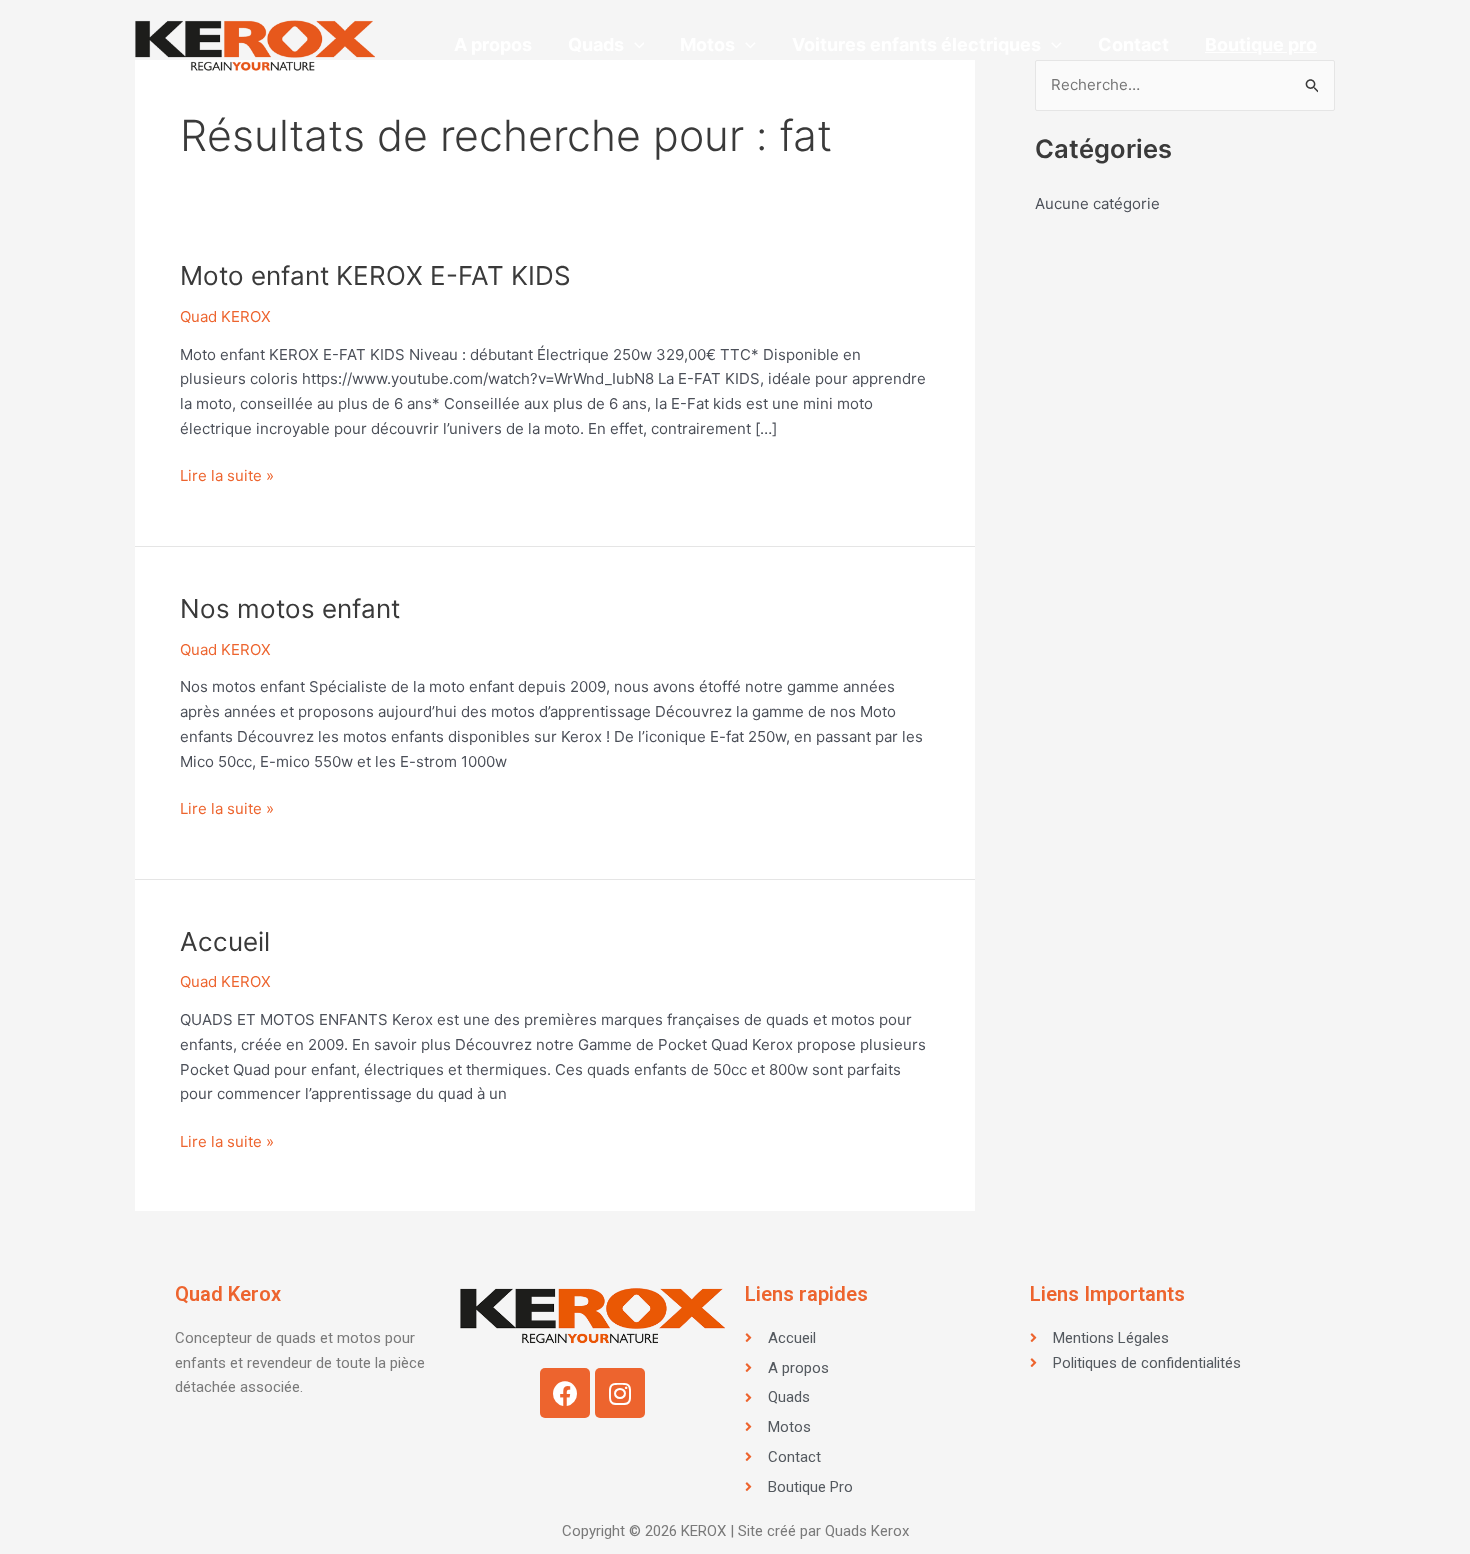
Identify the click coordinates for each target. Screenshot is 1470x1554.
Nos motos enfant (290, 608)
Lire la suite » (227, 474)
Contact (1133, 44)
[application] (634, 45)
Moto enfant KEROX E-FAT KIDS (375, 275)
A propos (493, 44)
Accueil (225, 941)
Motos (707, 44)
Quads (596, 44)
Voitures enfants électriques (916, 44)
